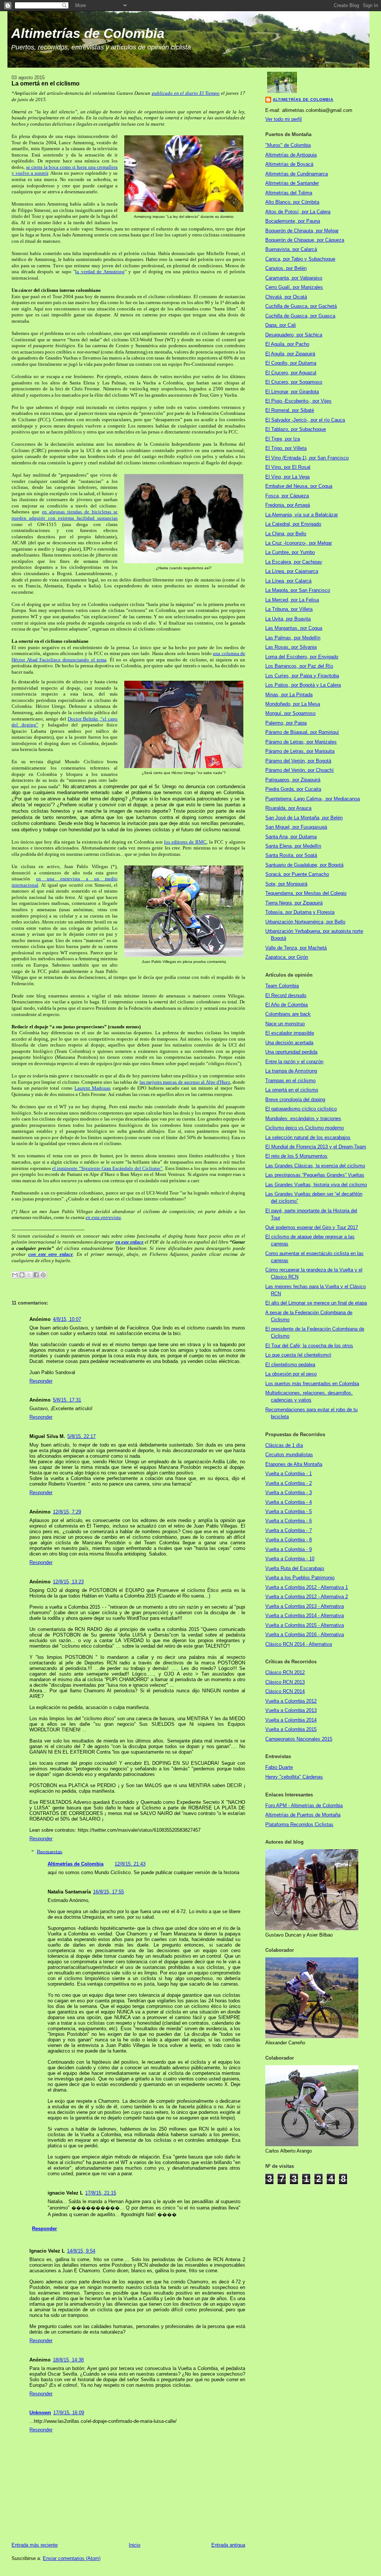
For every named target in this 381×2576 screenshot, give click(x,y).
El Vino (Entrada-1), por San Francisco (307, 458)
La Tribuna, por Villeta (289, 609)
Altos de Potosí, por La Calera (298, 212)
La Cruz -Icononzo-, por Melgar (299, 543)
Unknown (40, 2413)
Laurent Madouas (92, 1088)
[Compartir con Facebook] (36, 1275)
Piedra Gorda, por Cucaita (293, 789)
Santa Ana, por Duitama (291, 837)
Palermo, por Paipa (286, 723)
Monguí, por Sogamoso (290, 713)
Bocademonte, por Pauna (293, 221)
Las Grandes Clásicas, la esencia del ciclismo (315, 1166)
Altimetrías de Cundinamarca (297, 174)
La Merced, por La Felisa (292, 600)
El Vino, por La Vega (287, 477)
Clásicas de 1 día (284, 1445)
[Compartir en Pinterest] (43, 1275)
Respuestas (50, 1852)
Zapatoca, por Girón (287, 957)
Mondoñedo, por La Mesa (293, 704)
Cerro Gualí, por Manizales (294, 287)
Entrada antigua (228, 2545)
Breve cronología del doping (295, 1100)
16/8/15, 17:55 (108, 1892)
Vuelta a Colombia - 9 (289, 1549)
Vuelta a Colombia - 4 (289, 1502)
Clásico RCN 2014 (285, 1691)
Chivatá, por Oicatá (286, 297)
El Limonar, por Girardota (292, 392)
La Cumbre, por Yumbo (290, 552)
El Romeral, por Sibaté (290, 410)
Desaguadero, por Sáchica (294, 335)
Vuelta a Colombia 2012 (291, 1701)
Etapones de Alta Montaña (294, 1464)
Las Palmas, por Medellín (293, 638)
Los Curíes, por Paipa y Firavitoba (302, 676)
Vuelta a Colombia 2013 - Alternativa (305, 1606)
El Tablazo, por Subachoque (296, 429)
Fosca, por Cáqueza (287, 496)
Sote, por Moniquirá (286, 884)
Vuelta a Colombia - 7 (289, 1530)
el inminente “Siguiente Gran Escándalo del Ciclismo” (107, 1168)
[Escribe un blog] (22, 1275)
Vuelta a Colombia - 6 (289, 1521)
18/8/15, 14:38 (68, 2360)
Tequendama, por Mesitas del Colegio (306, 893)
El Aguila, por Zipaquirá (290, 354)
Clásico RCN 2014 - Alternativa (299, 1644)
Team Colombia (282, 986)
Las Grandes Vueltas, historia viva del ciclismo (316, 1185)
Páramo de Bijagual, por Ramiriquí (302, 732)
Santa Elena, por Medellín (293, 846)
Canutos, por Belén (286, 268)
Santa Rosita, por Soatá (291, 855)
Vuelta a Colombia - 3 (289, 1492)
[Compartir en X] (29, 1275)
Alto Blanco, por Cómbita (292, 202)
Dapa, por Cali (281, 325)
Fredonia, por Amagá (288, 505)
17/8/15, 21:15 (101, 2193)
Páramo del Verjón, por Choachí (300, 770)
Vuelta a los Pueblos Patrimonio (300, 1578)
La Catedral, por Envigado (293, 524)
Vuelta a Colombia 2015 (291, 1729)
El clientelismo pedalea (290, 1365)
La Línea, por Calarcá (288, 581)
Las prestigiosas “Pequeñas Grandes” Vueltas (315, 1175)
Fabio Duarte (279, 1767)
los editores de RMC (185, 842)
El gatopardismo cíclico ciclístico (301, 1109)
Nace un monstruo (285, 1024)
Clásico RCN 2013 (285, 1682)
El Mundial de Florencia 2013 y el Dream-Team (316, 1147)
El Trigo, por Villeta (286, 448)
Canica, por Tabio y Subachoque (300, 259)
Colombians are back (288, 1014)
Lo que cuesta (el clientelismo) (298, 1355)
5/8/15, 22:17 (81, 1436)
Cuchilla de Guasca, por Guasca (300, 316)
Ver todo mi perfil (284, 119)
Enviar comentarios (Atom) (72, 2558)
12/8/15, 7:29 (67, 1512)
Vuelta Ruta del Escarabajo (295, 1568)
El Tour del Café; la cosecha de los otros (309, 1346)
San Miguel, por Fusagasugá (296, 827)
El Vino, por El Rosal (288, 467)
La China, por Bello (286, 534)
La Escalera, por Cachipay (294, 562)
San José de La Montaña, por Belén (304, 818)
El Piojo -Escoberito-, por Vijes (298, 401)
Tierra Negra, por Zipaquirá (294, 903)
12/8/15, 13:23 (68, 1582)
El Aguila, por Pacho (287, 344)
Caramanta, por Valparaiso (294, 278)
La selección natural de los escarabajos (308, 1137)
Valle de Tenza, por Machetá (296, 948)
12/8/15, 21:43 (130, 1864)
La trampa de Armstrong (291, 1071)
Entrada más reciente (35, 2545)
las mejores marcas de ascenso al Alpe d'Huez (185, 1082)
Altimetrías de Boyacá (289, 164)
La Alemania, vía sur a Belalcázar (302, 515)
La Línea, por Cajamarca (292, 571)
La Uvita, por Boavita (288, 619)
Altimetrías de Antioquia (291, 155)
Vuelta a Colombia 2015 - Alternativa (305, 1625)
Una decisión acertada (289, 1043)
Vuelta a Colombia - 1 (289, 1474)
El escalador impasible (290, 1033)
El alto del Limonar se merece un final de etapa (316, 1303)
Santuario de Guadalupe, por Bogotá (304, 865)
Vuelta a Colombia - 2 (289, 1483)
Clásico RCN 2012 (285, 1672)
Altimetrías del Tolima (289, 193)
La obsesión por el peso (291, 1374)
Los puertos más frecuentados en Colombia (312, 1384)
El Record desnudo (286, 995)
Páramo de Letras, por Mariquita (300, 751)
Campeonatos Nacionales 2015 (299, 1739)
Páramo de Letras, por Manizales (301, 742)
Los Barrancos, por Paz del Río (299, 666)
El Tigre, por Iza (283, 439)
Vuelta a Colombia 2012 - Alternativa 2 (307, 1597)
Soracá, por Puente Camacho (297, 874)
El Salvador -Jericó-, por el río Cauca (305, 420)
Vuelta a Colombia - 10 (290, 1559)
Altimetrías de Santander (292, 183)
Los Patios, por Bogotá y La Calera (303, 685)
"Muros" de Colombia (288, 145)
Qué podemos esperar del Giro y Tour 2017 (312, 1227)
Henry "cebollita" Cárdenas (294, 1777)
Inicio (135, 2545)
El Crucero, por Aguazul (291, 373)
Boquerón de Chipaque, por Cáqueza (305, 240)
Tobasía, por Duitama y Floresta (300, 912)
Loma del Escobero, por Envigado (302, 657)
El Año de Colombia (286, 1005)
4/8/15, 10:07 (67, 1319)
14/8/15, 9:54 (81, 2251)
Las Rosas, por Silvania (291, 647)
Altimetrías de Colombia (88, 33)
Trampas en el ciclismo (290, 1081)
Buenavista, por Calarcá (291, 249)
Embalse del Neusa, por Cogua (299, 486)
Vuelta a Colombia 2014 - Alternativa (305, 1616)
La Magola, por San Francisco (298, 590)
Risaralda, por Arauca (288, 808)
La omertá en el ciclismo (292, 1090)
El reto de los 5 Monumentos (296, 1156)
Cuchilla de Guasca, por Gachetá (301, 306)
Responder (41, 1381)
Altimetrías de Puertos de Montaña (303, 1815)
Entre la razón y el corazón (294, 1062)
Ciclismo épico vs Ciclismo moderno (305, 1128)
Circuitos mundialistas (289, 1455)
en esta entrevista (103, 1217)
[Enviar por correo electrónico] (15, 1275)
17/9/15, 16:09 (69, 2413)
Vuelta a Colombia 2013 (291, 1710)
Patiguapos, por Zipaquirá (293, 780)
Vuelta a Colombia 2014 (291, 1720)
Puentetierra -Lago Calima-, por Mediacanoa (313, 799)
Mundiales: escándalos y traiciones (303, 1118)
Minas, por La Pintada (289, 695)
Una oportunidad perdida (291, 1052)
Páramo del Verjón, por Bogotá (298, 761)
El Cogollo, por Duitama (291, 363)
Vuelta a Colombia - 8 (289, 1540)
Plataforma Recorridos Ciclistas (299, 1824)
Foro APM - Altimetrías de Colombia (304, 1806)
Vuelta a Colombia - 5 (289, 1511)
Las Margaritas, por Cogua (294, 628)
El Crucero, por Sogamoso (294, 382)
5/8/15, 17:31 (67, 1400)
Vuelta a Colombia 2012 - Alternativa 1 (307, 1587)
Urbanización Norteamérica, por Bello (305, 922)
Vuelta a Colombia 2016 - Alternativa (305, 1634)
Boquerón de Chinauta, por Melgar (302, 231)
